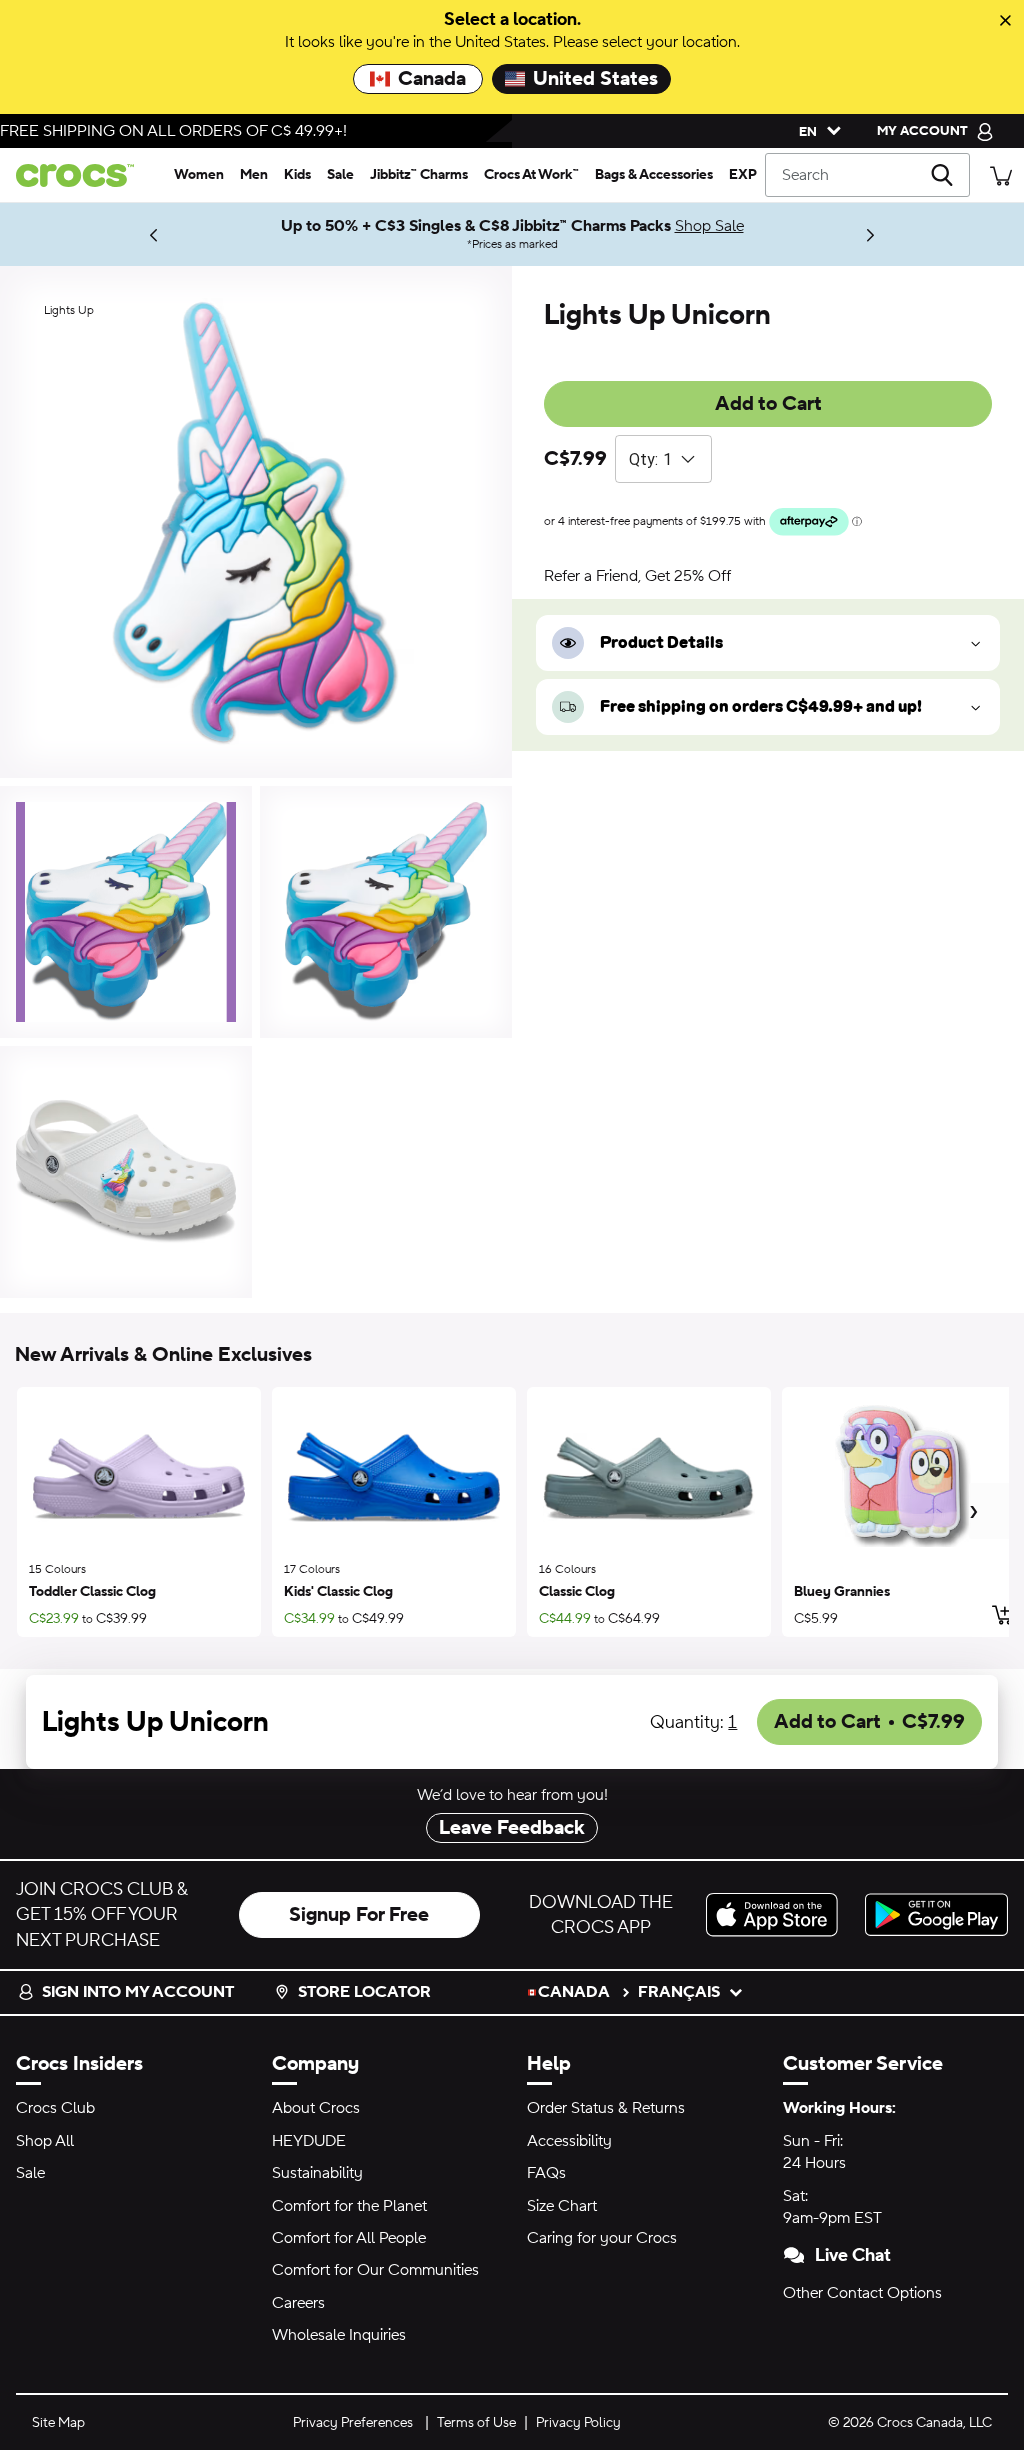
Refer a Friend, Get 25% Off (637, 576)
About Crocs (316, 2108)
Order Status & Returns (606, 2108)
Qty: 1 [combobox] (650, 459)
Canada (432, 79)
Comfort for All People (349, 2238)
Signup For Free (359, 1915)
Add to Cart (768, 404)
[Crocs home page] (83, 175)
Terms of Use (476, 2423)
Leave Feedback (512, 1828)
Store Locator (364, 1992)
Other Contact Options (862, 2293)
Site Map (58, 2423)
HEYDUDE (309, 2141)
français (679, 1992)
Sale (30, 2173)
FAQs (546, 2173)
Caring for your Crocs (602, 2238)
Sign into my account (138, 1992)
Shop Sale (709, 226)
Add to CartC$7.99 (869, 1722)
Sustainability (317, 2173)
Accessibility (569, 2141)
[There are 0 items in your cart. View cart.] (1001, 174)
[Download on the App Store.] (777, 1914)
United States (595, 79)
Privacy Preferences (353, 2423)
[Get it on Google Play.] (936, 1914)
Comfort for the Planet (349, 2206)
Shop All (45, 2141)
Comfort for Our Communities (375, 2270)
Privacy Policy (578, 2423)
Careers (298, 2303)
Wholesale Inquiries (339, 2335)
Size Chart (562, 2206)
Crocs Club (55, 2108)
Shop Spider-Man (70, 234)
